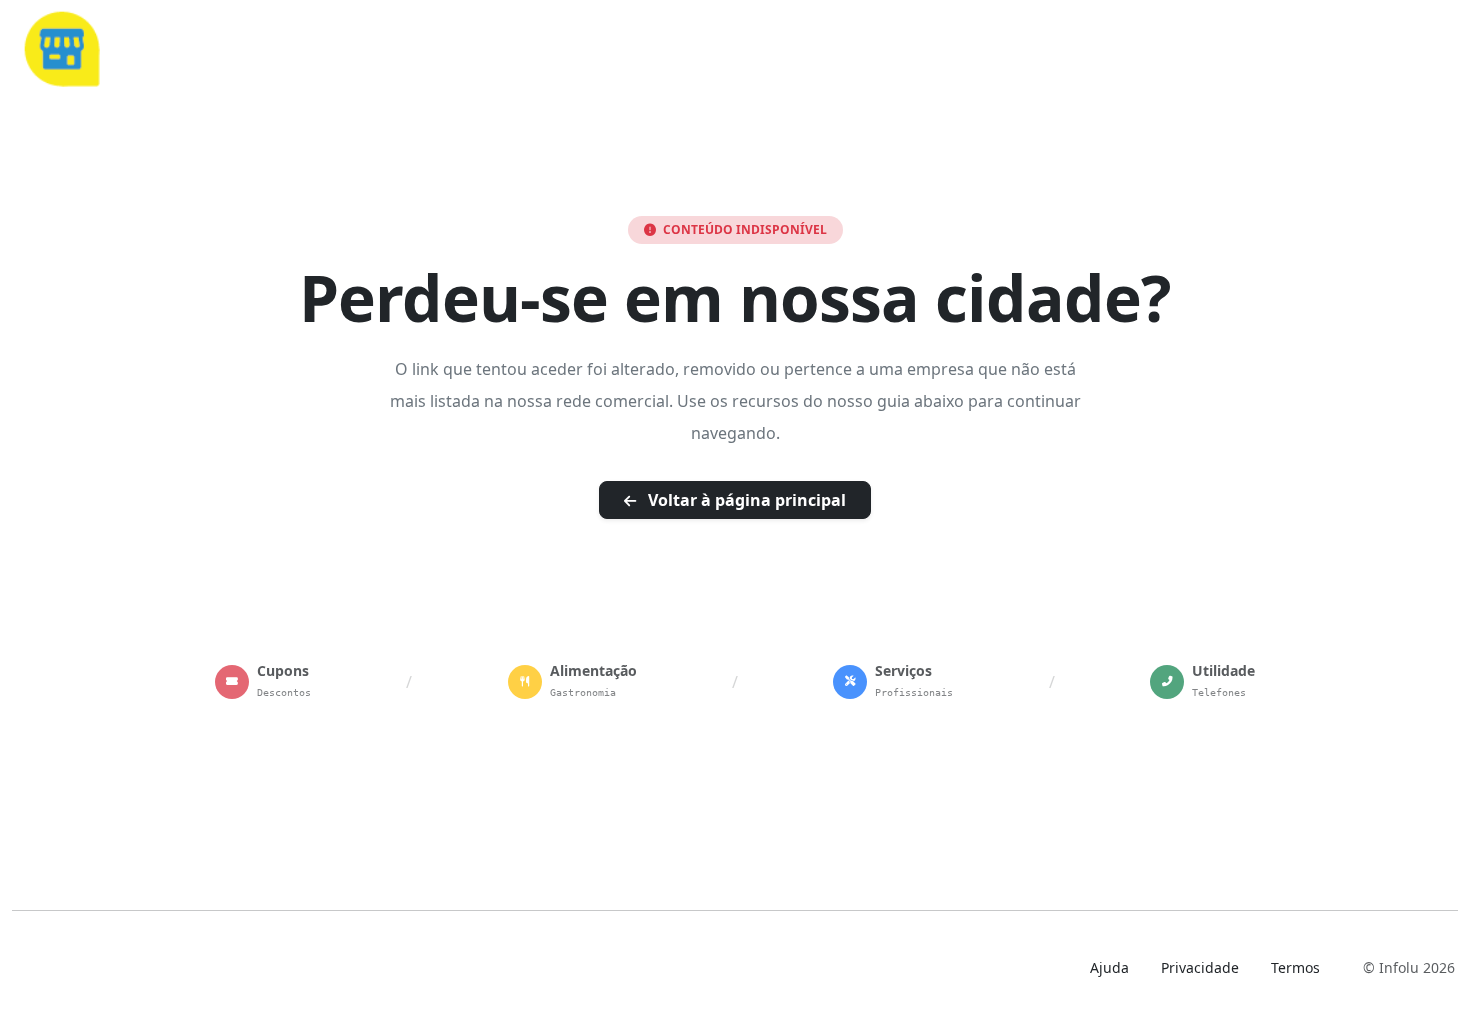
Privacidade (1200, 967)
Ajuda (1109, 967)
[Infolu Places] (61, 46)
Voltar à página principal (745, 500)
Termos (1295, 967)
